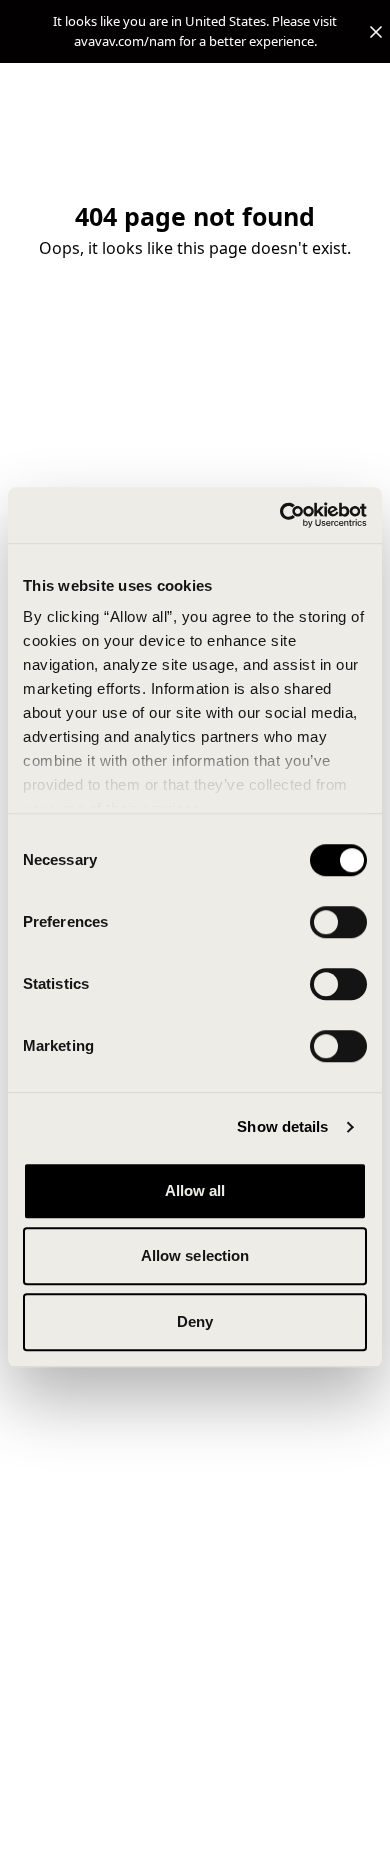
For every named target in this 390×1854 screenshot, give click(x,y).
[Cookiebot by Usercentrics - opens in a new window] (280, 515)
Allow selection (195, 1255)
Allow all (195, 1190)
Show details (282, 1126)
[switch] (338, 922)
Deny (195, 1321)
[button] (195, 31)
